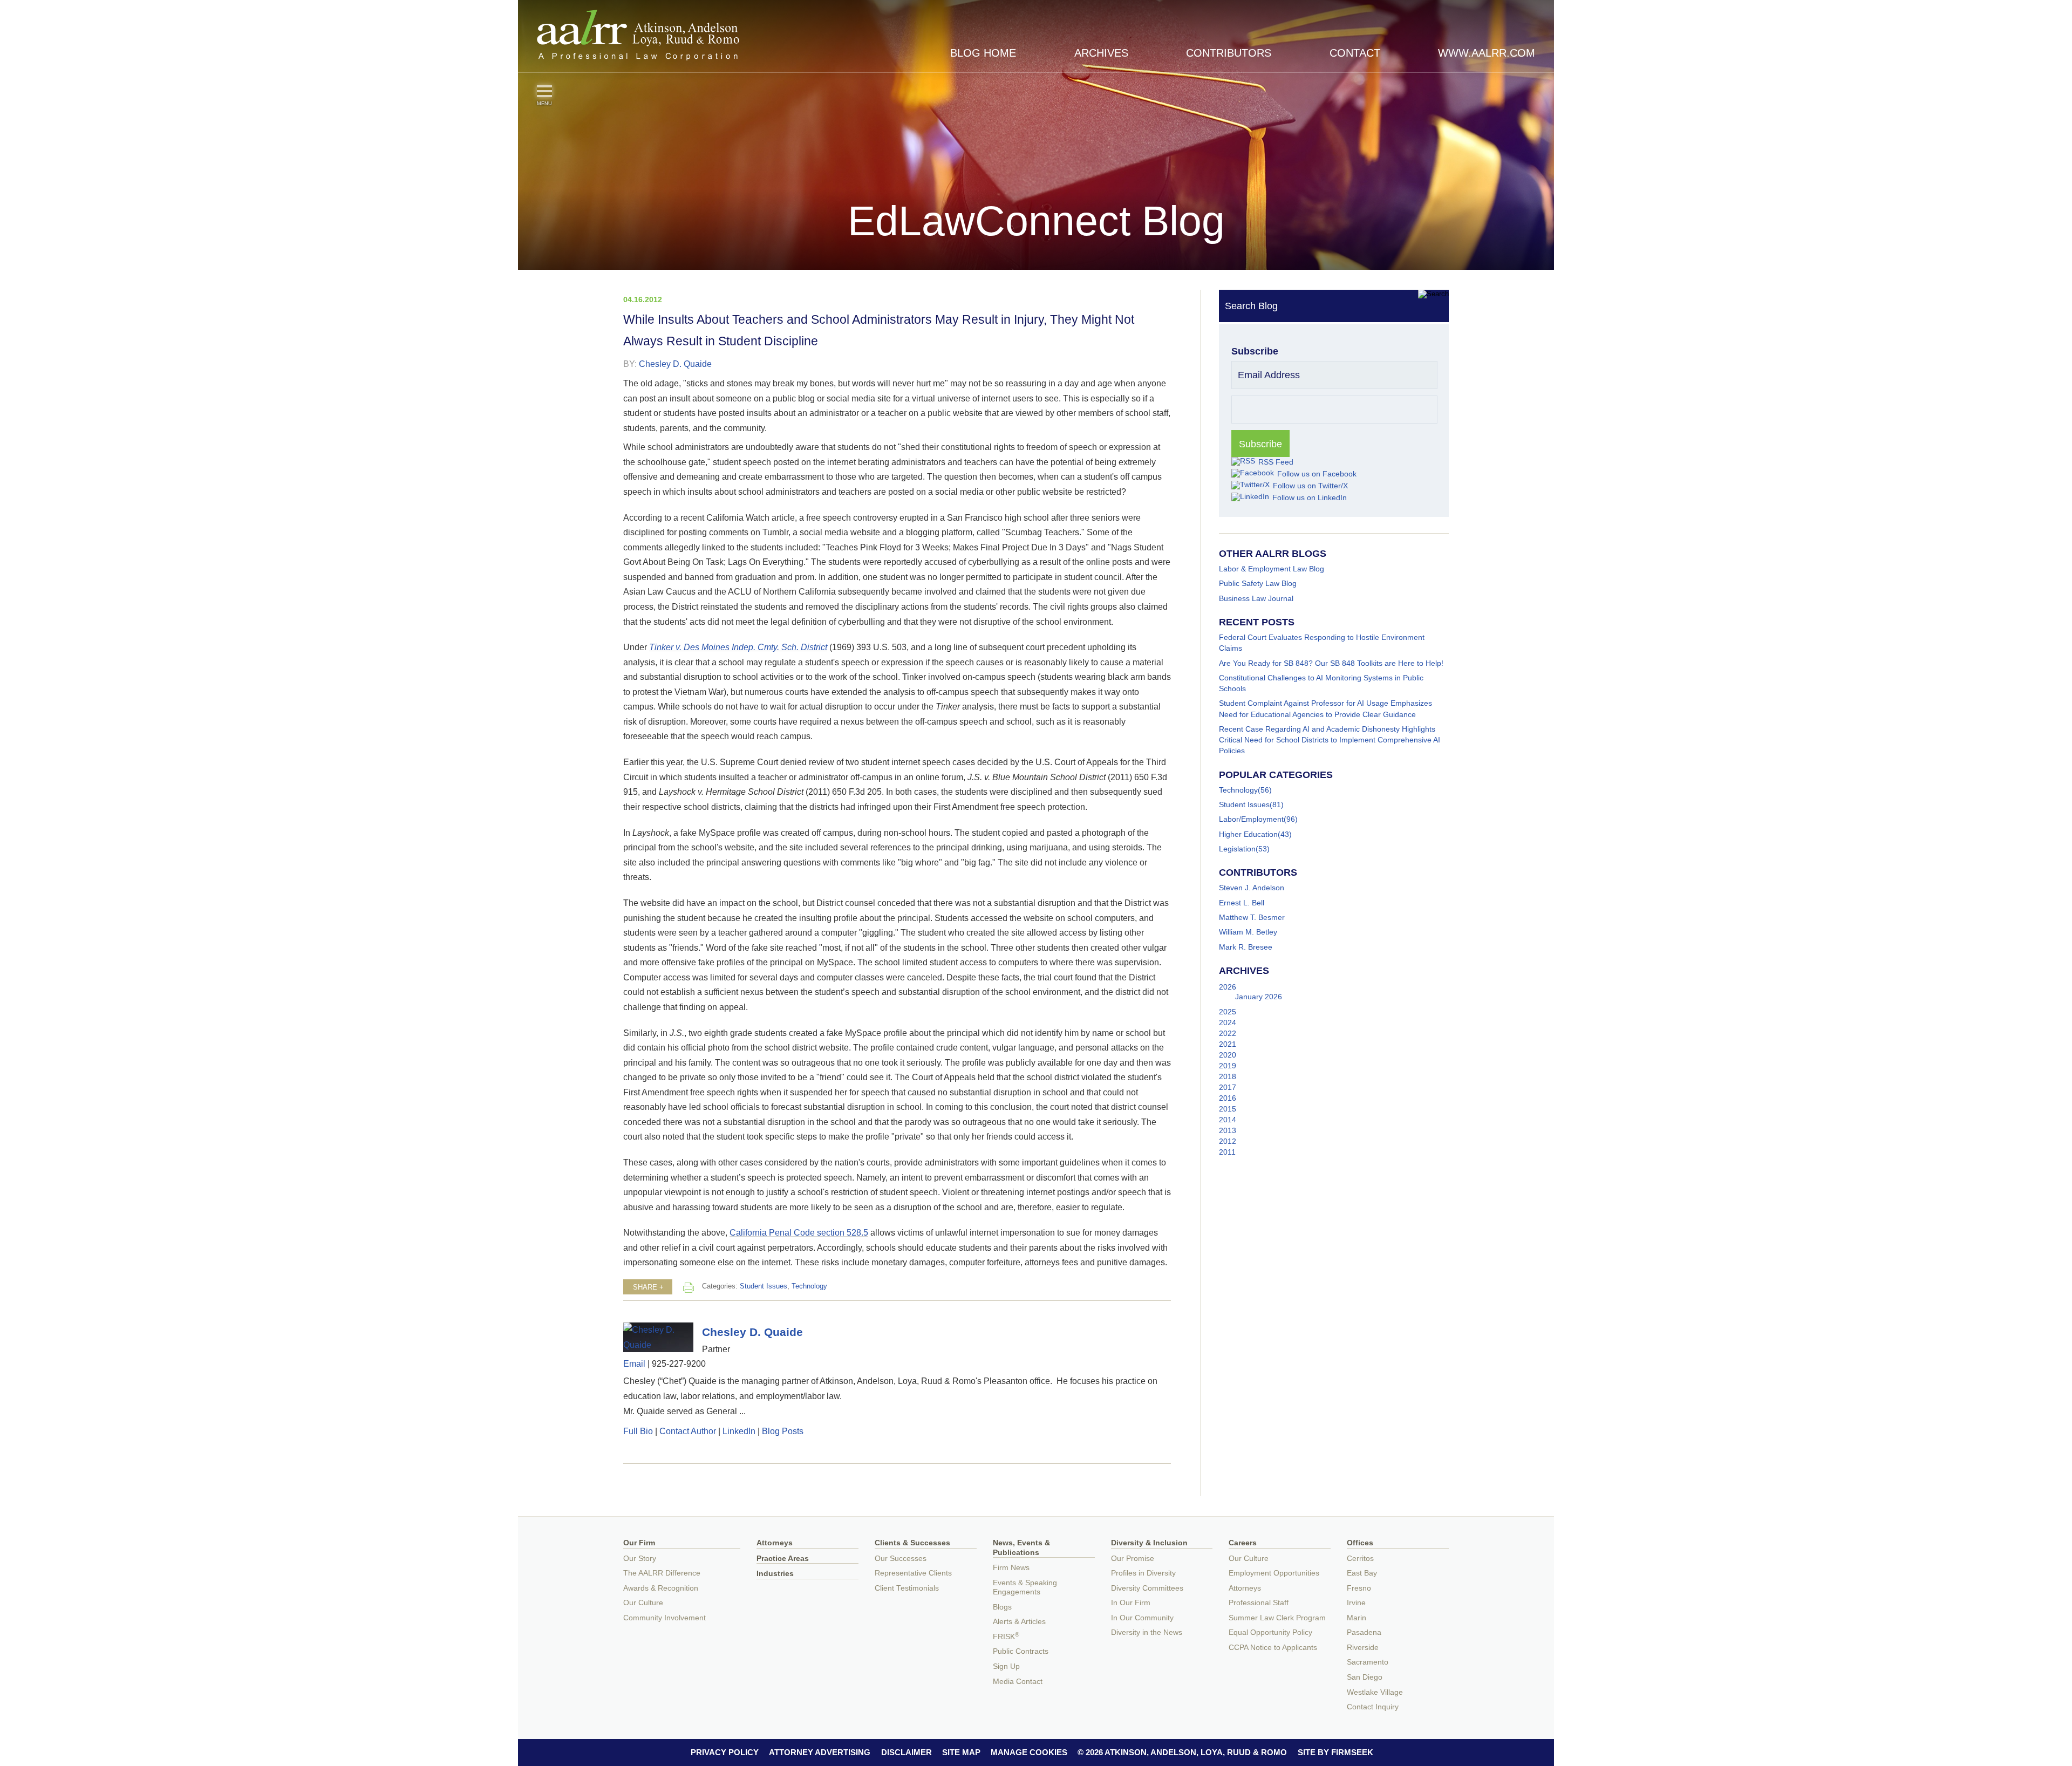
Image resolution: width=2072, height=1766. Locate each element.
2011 (1227, 1152)
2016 (1228, 1098)
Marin (1357, 1618)
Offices (1360, 1543)
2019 (1228, 1066)
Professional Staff (1259, 1603)
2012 (1228, 1141)
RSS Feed (1276, 462)
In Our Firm (1131, 1603)
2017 (1228, 1087)
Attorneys (775, 1543)
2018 (1228, 1076)
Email (634, 1363)
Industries (775, 1574)
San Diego (1365, 1677)
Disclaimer (906, 1752)
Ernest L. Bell (1242, 903)
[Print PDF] (689, 1287)
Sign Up (1006, 1666)
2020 (1228, 1055)
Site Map (961, 1752)
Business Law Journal (1256, 598)
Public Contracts (1021, 1651)
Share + (648, 1287)
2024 (1228, 1022)
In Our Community (1142, 1618)
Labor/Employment (1251, 819)
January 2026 (1259, 997)
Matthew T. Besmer (1252, 917)
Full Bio (638, 1431)
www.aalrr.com (1487, 53)
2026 (1228, 987)
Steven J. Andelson (1252, 888)
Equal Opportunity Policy (1270, 1632)
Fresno (1359, 1588)
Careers (1243, 1543)
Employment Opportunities (1274, 1573)
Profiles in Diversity (1143, 1573)
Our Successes (901, 1559)
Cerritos (1360, 1559)
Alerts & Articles (1019, 1622)
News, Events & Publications (1021, 1548)
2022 (1228, 1033)
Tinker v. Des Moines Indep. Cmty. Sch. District (738, 647)
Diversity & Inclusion (1149, 1543)
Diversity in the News (1147, 1632)
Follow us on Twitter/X (1310, 486)
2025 (1228, 1012)
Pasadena (1364, 1632)
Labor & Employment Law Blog (1272, 569)
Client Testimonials (907, 1588)
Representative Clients (913, 1573)
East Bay (1362, 1573)
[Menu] (544, 91)
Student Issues (764, 1286)
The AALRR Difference (662, 1573)
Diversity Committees (1147, 1588)
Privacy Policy (725, 1752)
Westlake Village (1375, 1692)
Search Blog (1251, 306)
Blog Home (983, 53)
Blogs (1002, 1607)
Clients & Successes (912, 1543)
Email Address (1269, 375)
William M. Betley (1248, 932)
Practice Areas (783, 1559)
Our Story (640, 1559)
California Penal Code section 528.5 (799, 1232)
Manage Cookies (1029, 1752)
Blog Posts (783, 1431)
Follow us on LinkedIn (1310, 497)
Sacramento (1368, 1662)
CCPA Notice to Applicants (1273, 1648)
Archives (1101, 53)
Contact (1355, 53)
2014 (1228, 1120)
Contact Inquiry (1373, 1707)
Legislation (1237, 849)
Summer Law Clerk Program (1277, 1618)
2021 (1228, 1044)
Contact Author (688, 1431)
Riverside (1363, 1648)
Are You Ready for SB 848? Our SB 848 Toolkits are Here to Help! (1331, 663)
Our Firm (639, 1543)
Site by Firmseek (1335, 1752)
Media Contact (1018, 1682)
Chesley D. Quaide (675, 364)
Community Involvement (664, 1618)
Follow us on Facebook (1317, 474)
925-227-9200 (679, 1363)
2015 (1228, 1109)
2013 (1228, 1130)
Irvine (1356, 1603)
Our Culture (643, 1603)
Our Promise (1133, 1559)
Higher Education (1248, 834)
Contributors (1229, 53)
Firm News (1011, 1568)
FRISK (1006, 1637)
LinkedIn (739, 1431)
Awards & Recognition (661, 1588)
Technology (809, 1286)
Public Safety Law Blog (1258, 583)
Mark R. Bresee (1246, 947)
